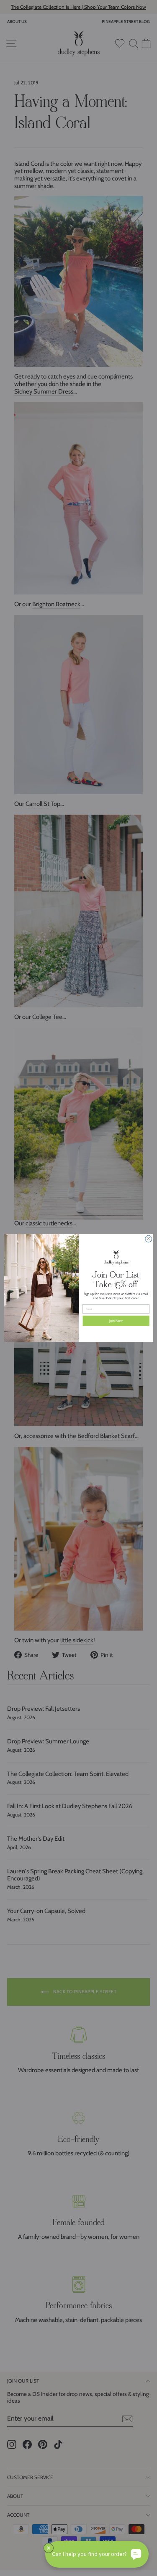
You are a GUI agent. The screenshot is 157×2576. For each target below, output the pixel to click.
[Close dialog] (148, 1239)
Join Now (116, 1321)
